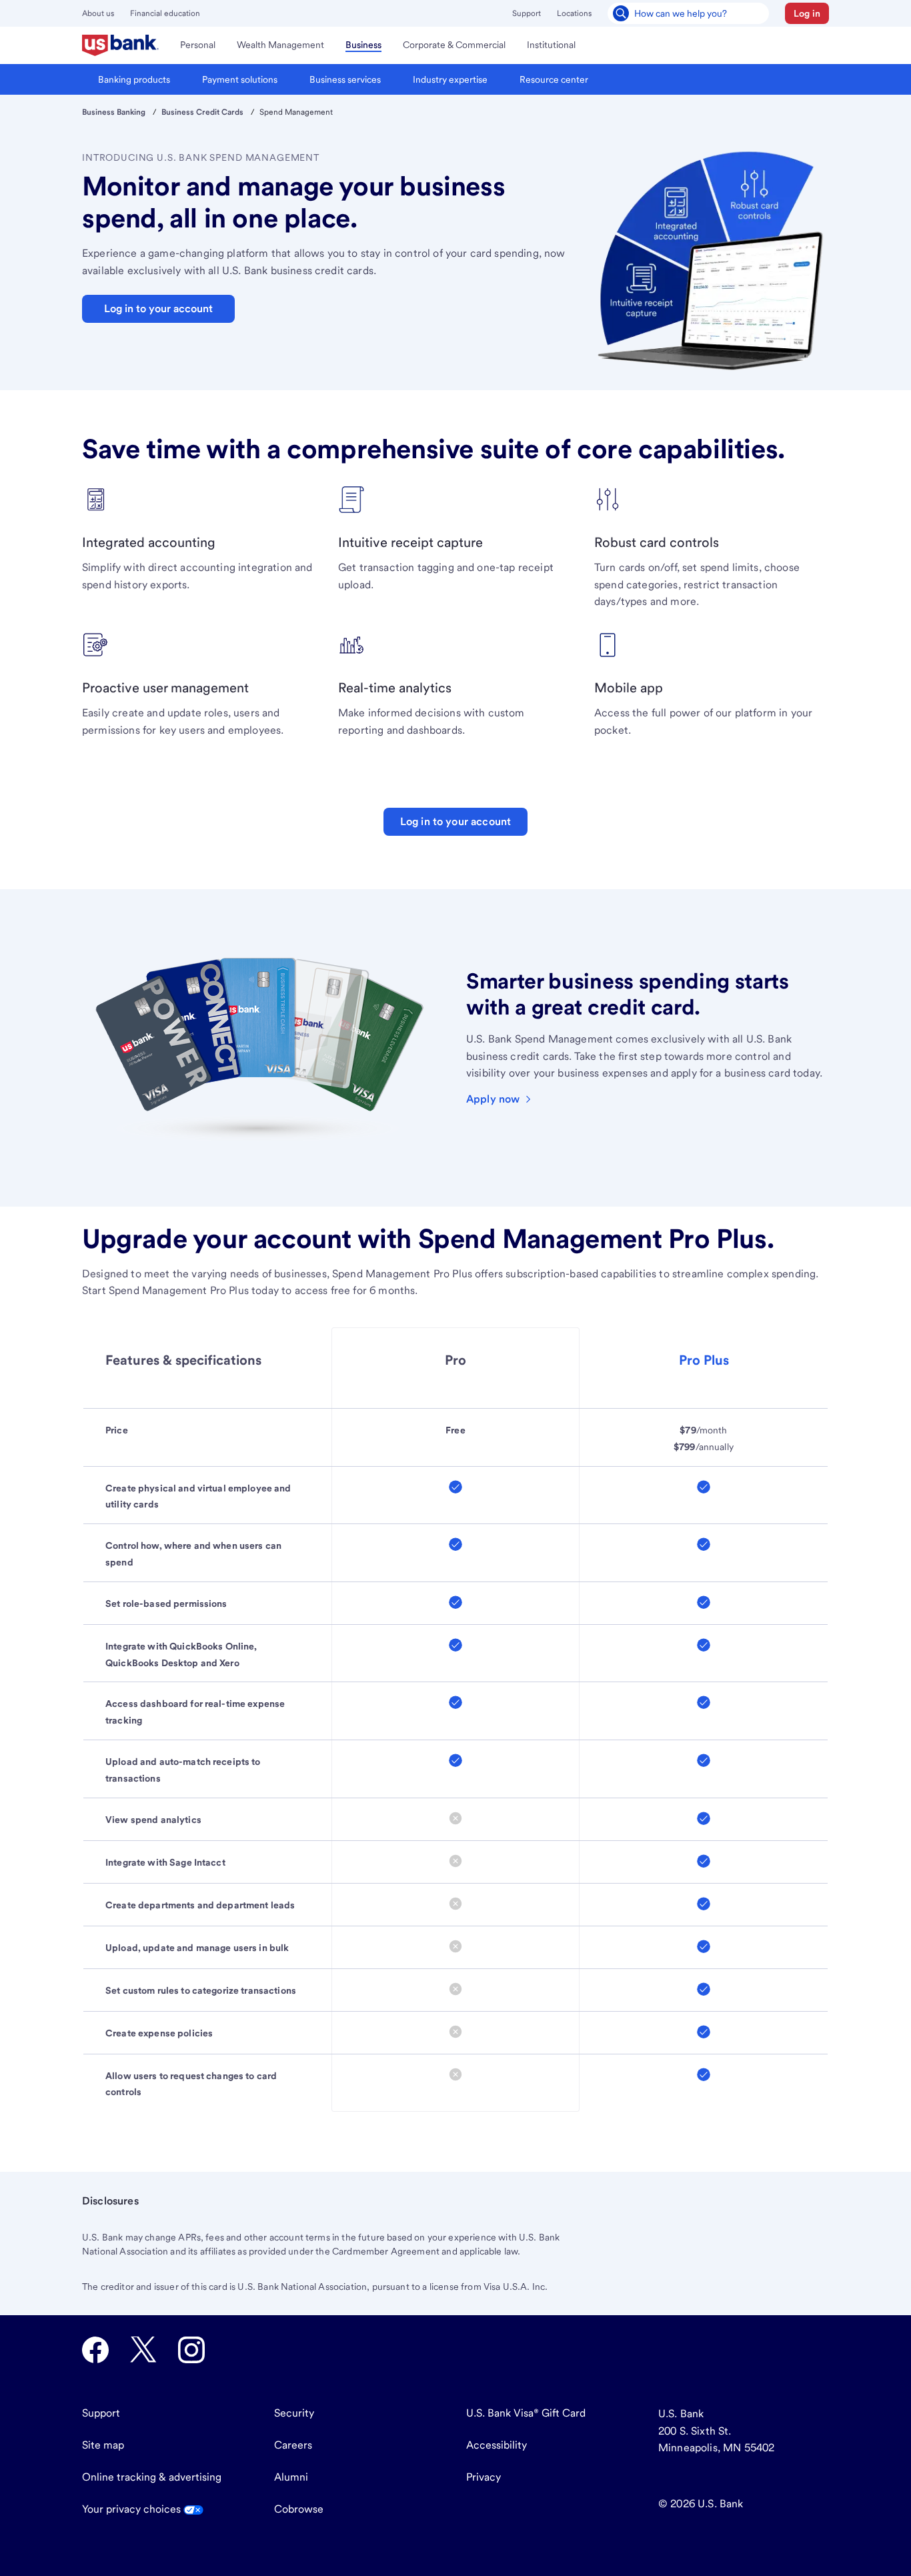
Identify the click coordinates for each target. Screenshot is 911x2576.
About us (98, 13)
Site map (103, 2445)
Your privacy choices (133, 2509)
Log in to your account (456, 821)
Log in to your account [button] (158, 308)
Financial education (165, 13)
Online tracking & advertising (152, 2477)
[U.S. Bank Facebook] (95, 2350)
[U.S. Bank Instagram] (191, 2350)
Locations (574, 13)
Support (527, 13)
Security (294, 2413)
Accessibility (497, 2445)
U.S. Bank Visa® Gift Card (526, 2413)
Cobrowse (299, 2509)
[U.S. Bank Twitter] (143, 2350)
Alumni (291, 2477)
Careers (293, 2445)
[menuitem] (120, 45)
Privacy (484, 2477)
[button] (807, 13)
